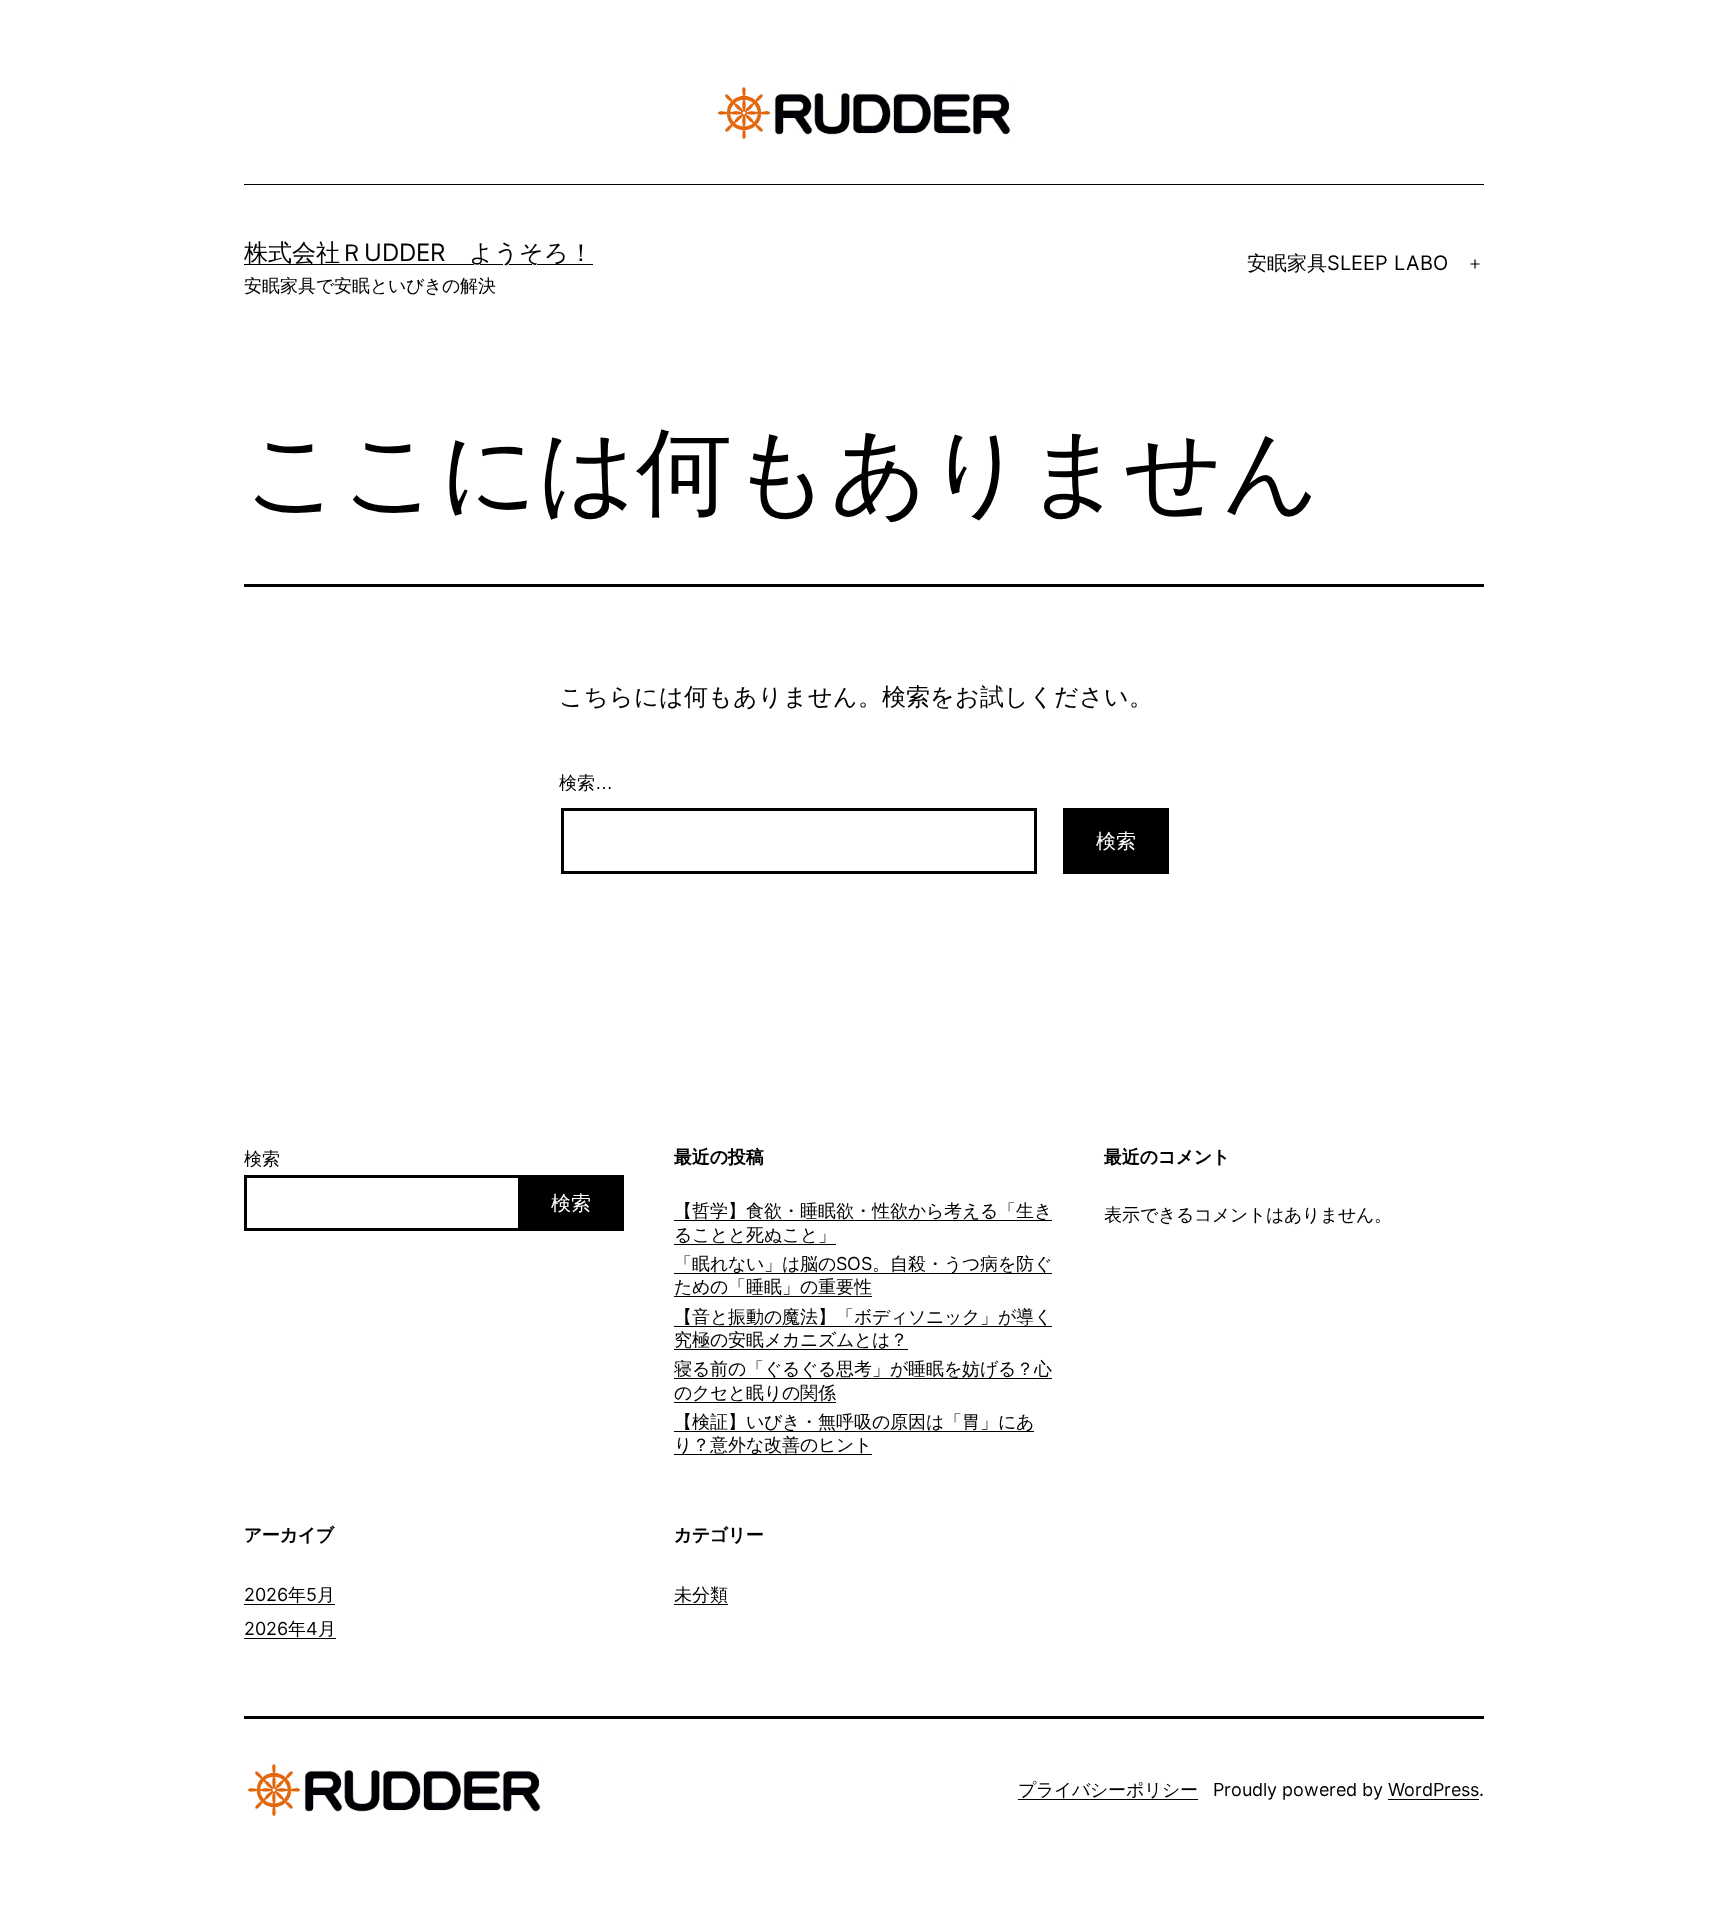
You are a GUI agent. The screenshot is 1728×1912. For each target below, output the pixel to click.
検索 (262, 1158)
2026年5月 (289, 1594)
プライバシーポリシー (1108, 1789)
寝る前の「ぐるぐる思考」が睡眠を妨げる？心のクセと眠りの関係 (863, 1380)
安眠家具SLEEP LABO (1347, 263)
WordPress (1433, 1789)
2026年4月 (290, 1628)
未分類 (701, 1594)
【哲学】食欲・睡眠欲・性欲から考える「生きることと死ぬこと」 (863, 1222)
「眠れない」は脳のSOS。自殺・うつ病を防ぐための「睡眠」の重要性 (863, 1275)
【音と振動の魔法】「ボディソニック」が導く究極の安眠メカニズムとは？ (863, 1328)
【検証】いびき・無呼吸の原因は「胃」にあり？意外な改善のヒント (854, 1433)
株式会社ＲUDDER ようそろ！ (418, 252)
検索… (586, 783)
